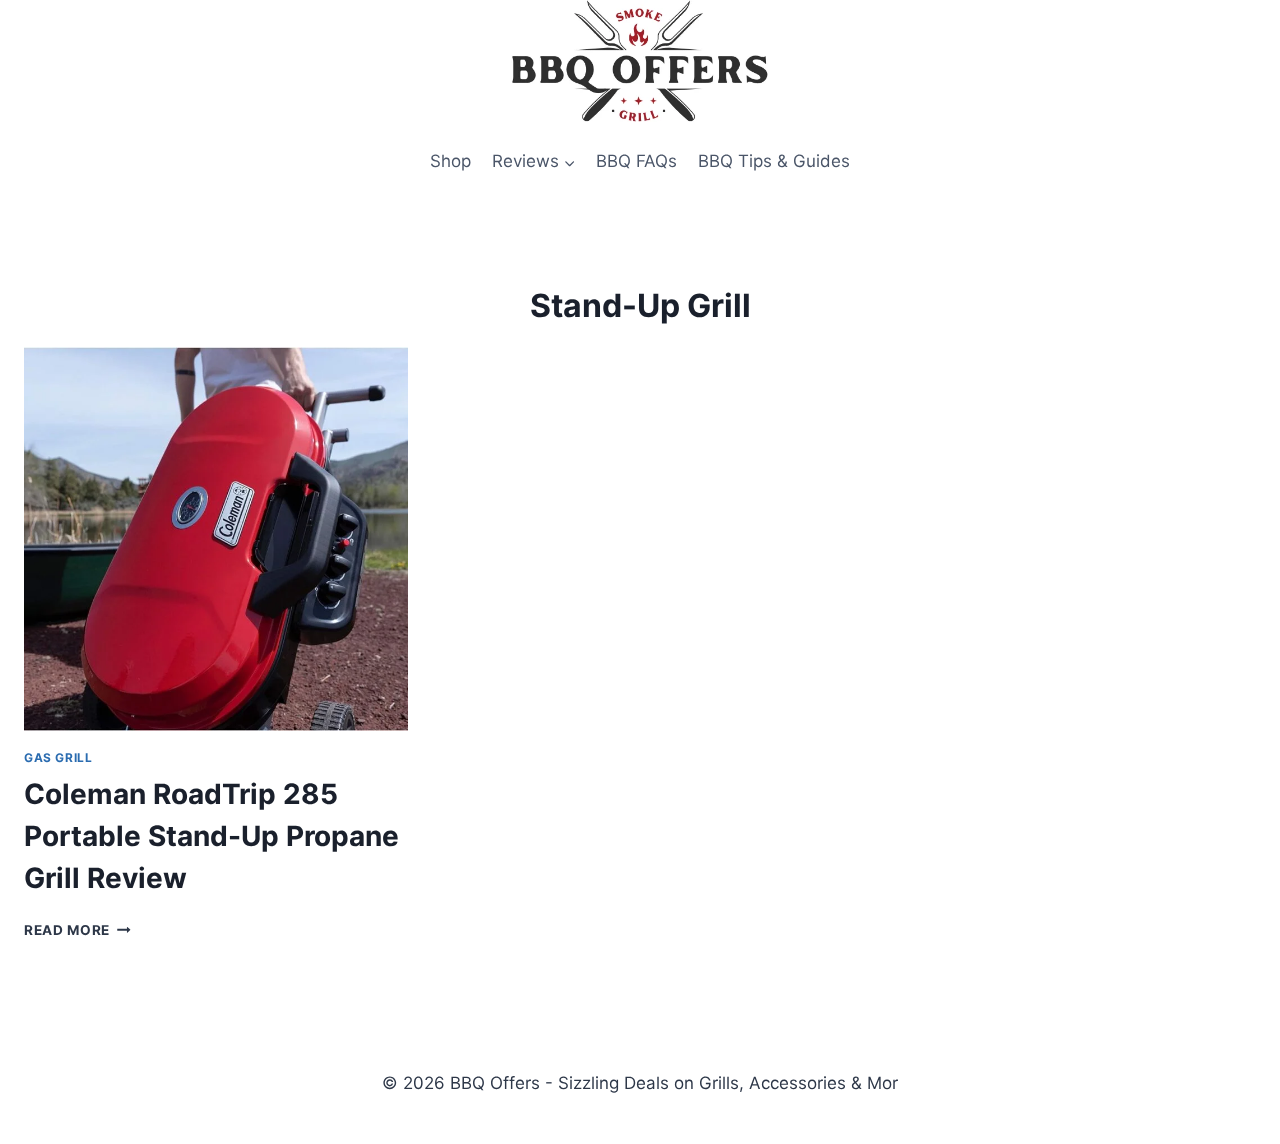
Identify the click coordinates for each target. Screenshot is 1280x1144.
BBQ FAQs (636, 161)
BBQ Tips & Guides (774, 161)
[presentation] (216, 539)
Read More (77, 930)
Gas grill (58, 757)
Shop (450, 161)
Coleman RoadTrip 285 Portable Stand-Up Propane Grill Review (211, 836)
